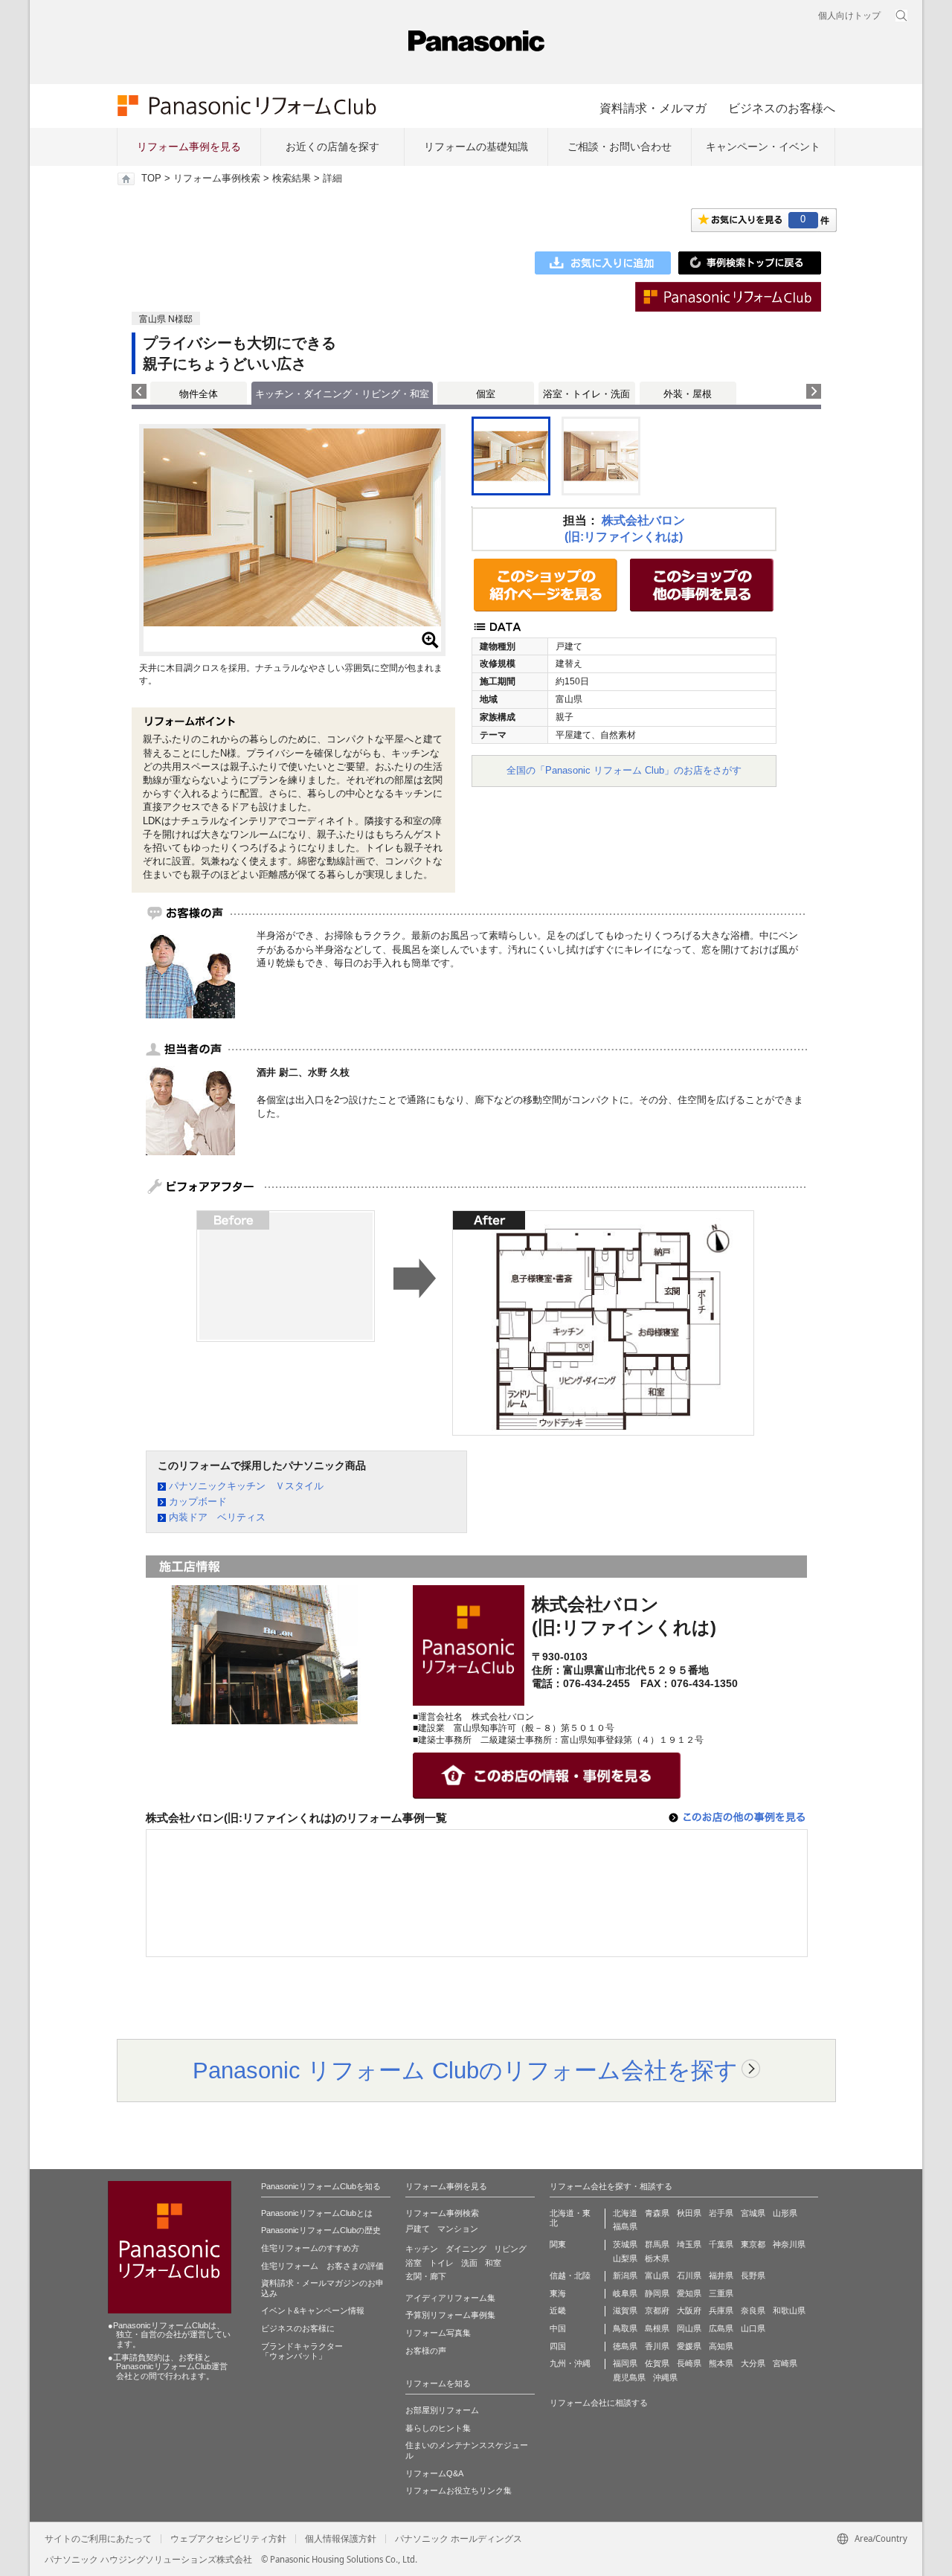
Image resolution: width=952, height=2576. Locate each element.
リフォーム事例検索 (217, 179)
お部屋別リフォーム (442, 2410)
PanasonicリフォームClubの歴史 (321, 2230)
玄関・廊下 (426, 2276)
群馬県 (657, 2244)
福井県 (721, 2275)
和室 (493, 2263)
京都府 (657, 2310)
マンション (458, 2229)
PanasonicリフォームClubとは (317, 2213)
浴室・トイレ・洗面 (586, 394)
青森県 (657, 2213)
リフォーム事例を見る (189, 147)
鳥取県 (625, 2328)
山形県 (785, 2213)
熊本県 (721, 2363)
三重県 (721, 2293)
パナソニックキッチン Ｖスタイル (246, 1486)
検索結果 (292, 179)
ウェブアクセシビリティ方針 (228, 2539)
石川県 (689, 2275)
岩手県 (721, 2213)
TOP (151, 179)
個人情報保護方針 (341, 2539)
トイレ (441, 2263)
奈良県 (753, 2310)
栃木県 (657, 2258)
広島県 (721, 2328)
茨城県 (625, 2244)
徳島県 (625, 2346)
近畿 (558, 2310)
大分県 (753, 2363)
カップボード (198, 1501)
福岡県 (625, 2363)
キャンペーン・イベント (763, 147)
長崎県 (689, 2363)
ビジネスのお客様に (298, 2328)
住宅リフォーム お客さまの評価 (322, 2266)
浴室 (414, 2263)
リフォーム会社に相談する (599, 2403)
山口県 (753, 2328)
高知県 (721, 2346)
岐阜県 (625, 2293)
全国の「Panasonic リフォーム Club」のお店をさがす (624, 770)
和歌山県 (789, 2310)
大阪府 (689, 2310)
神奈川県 (789, 2244)
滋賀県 (625, 2310)
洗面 (469, 2263)
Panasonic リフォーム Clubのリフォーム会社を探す (465, 2070)
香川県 (657, 2346)
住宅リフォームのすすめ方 (310, 2248)
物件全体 (199, 394)
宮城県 (753, 2213)
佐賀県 (657, 2363)
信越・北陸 (570, 2275)
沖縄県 (665, 2377)
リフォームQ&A (434, 2473)
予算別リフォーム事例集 (450, 2315)
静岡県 (657, 2293)
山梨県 (625, 2258)
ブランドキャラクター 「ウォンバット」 (302, 2351)
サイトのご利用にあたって (98, 2539)
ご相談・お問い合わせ (620, 147)
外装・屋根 (688, 394)
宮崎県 (785, 2363)
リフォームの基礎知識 (476, 147)
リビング (510, 2249)
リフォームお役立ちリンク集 (459, 2490)
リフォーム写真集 (438, 2333)
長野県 (753, 2275)
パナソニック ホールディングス (459, 2539)
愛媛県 (689, 2346)
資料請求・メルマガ (653, 108)
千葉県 (721, 2244)
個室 (486, 394)
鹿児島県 (629, 2377)
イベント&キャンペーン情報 (313, 2310)
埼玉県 (689, 2244)
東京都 (753, 2244)
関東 (558, 2244)
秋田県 (689, 2213)
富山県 (657, 2275)
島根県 (657, 2328)
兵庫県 (721, 2310)
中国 (558, 2328)
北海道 (625, 2213)
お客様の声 (426, 2351)
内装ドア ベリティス (217, 1517)
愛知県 (689, 2293)
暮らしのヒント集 (438, 2428)
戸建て (418, 2229)
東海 (558, 2293)
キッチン (422, 2249)
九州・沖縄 (570, 2363)
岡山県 (689, 2328)
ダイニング (466, 2249)
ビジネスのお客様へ (782, 108)
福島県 (625, 2226)
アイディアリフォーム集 (450, 2298)
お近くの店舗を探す (332, 147)
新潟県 (625, 2275)
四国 (558, 2346)
